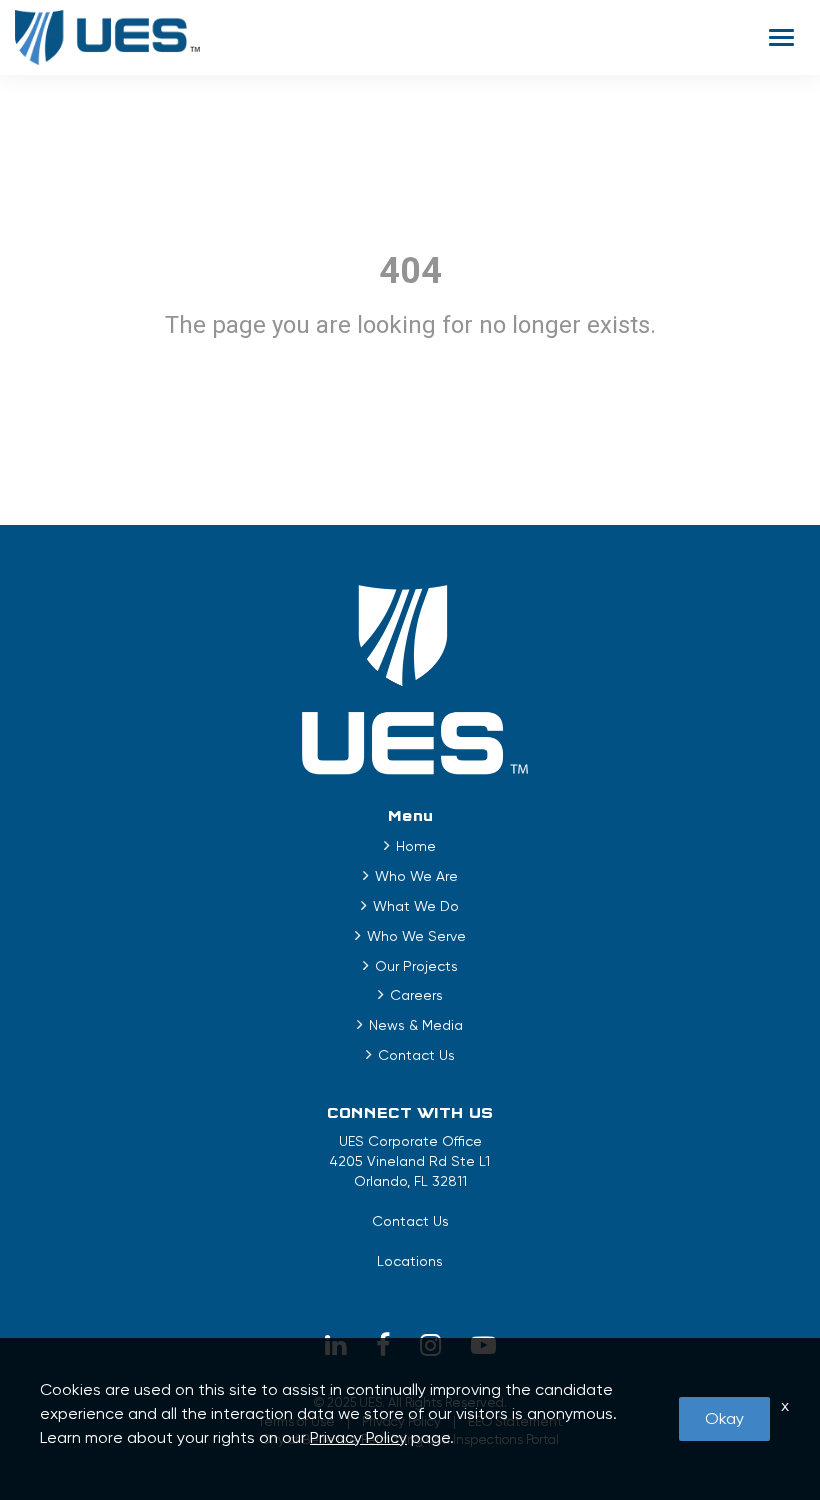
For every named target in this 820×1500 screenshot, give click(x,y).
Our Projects (416, 966)
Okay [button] (724, 1418)
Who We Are (416, 876)
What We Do (416, 906)
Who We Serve (416, 936)
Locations (410, 1261)
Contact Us (416, 1055)
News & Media (416, 1025)
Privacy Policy (358, 1437)
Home (416, 846)
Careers (416, 995)
